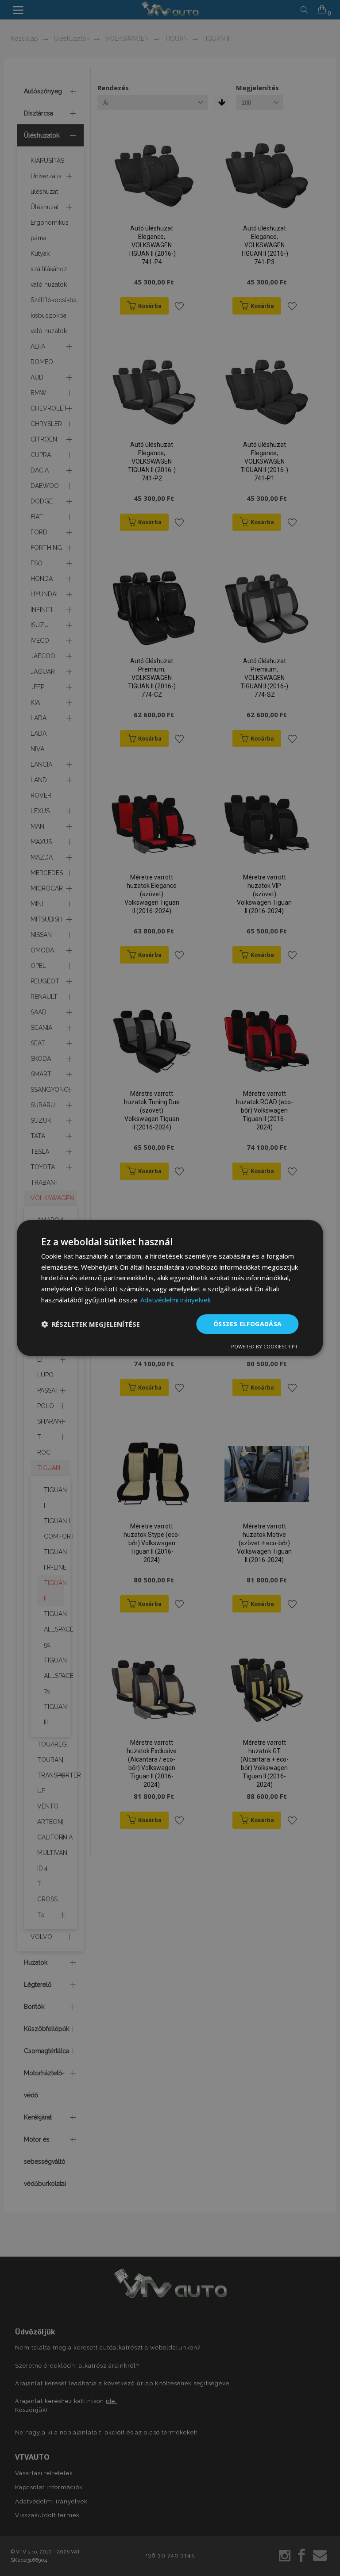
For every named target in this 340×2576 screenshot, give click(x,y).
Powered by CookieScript (265, 1346)
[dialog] (170, 1288)
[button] (91, 1324)
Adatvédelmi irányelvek (176, 1300)
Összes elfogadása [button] (248, 1324)
